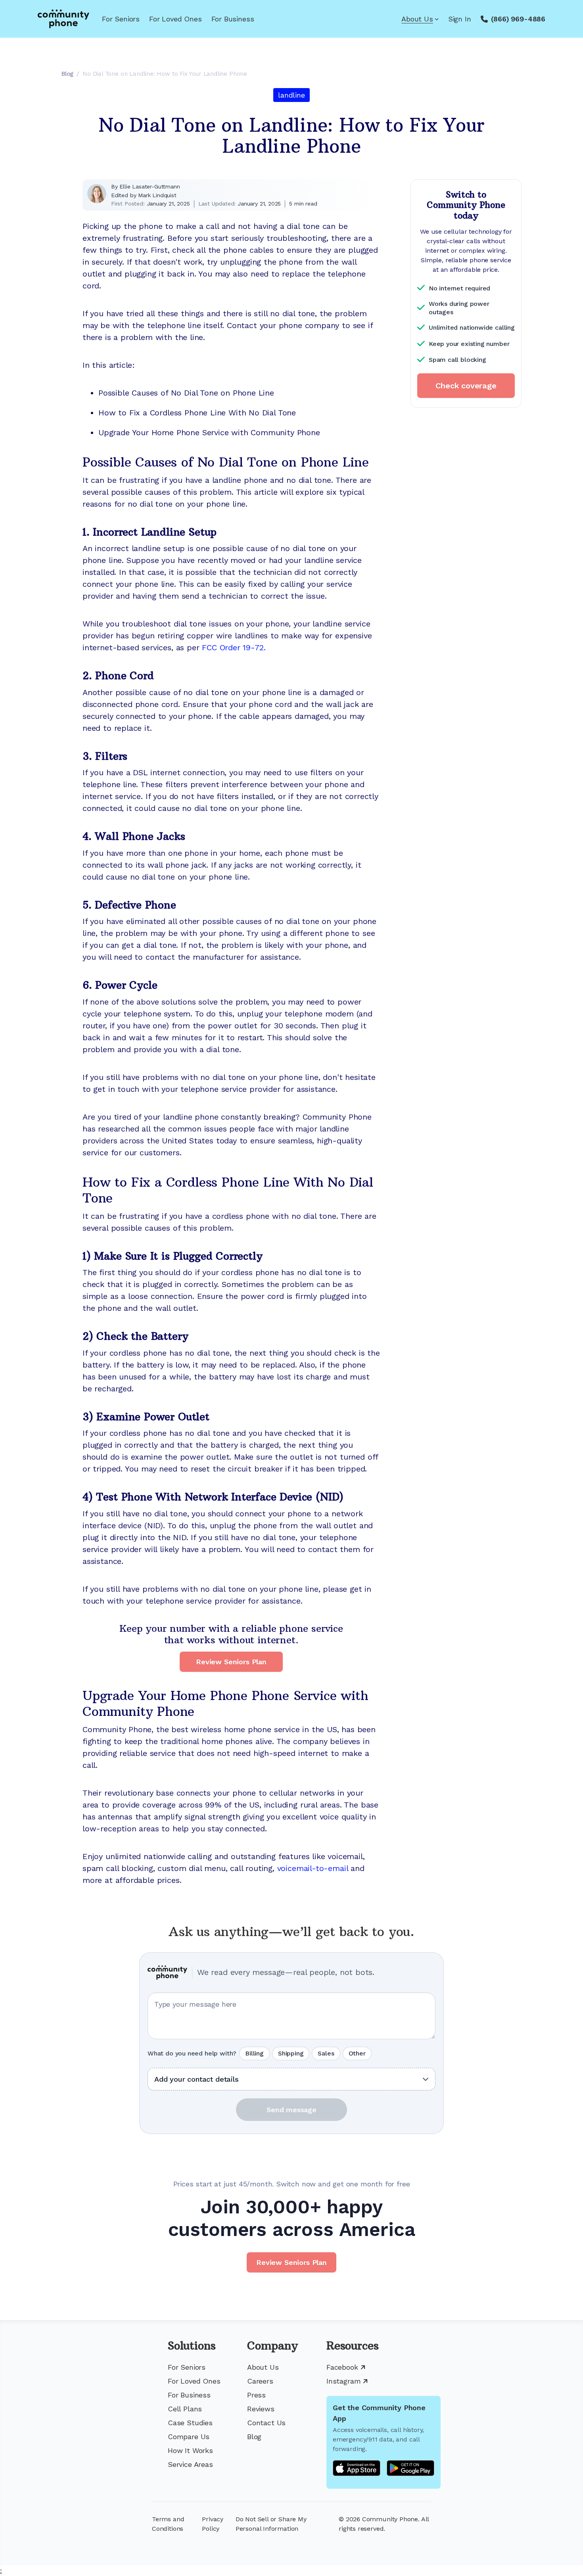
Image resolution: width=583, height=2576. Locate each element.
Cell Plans (185, 2409)
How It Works (190, 2450)
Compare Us (189, 2437)
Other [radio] (357, 2053)
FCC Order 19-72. (234, 647)
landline (291, 95)
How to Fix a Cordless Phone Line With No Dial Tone (197, 413)
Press (256, 2395)
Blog (254, 2437)
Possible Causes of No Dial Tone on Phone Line (186, 393)
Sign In (460, 19)
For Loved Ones (175, 19)
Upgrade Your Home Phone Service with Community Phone (209, 432)
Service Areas (190, 2464)
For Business (233, 19)
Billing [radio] (254, 2053)
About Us (417, 19)
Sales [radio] (326, 2053)
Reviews (261, 2409)
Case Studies (190, 2423)
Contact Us (266, 2423)
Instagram (343, 2381)
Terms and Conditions (168, 2524)
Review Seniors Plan (231, 1662)
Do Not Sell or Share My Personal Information (271, 2524)
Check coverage (466, 386)
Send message (291, 2110)
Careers (260, 2381)
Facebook (342, 2367)
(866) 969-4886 (518, 19)
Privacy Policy (213, 2524)
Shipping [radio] (291, 2053)
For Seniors (121, 19)
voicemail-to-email (313, 1868)
